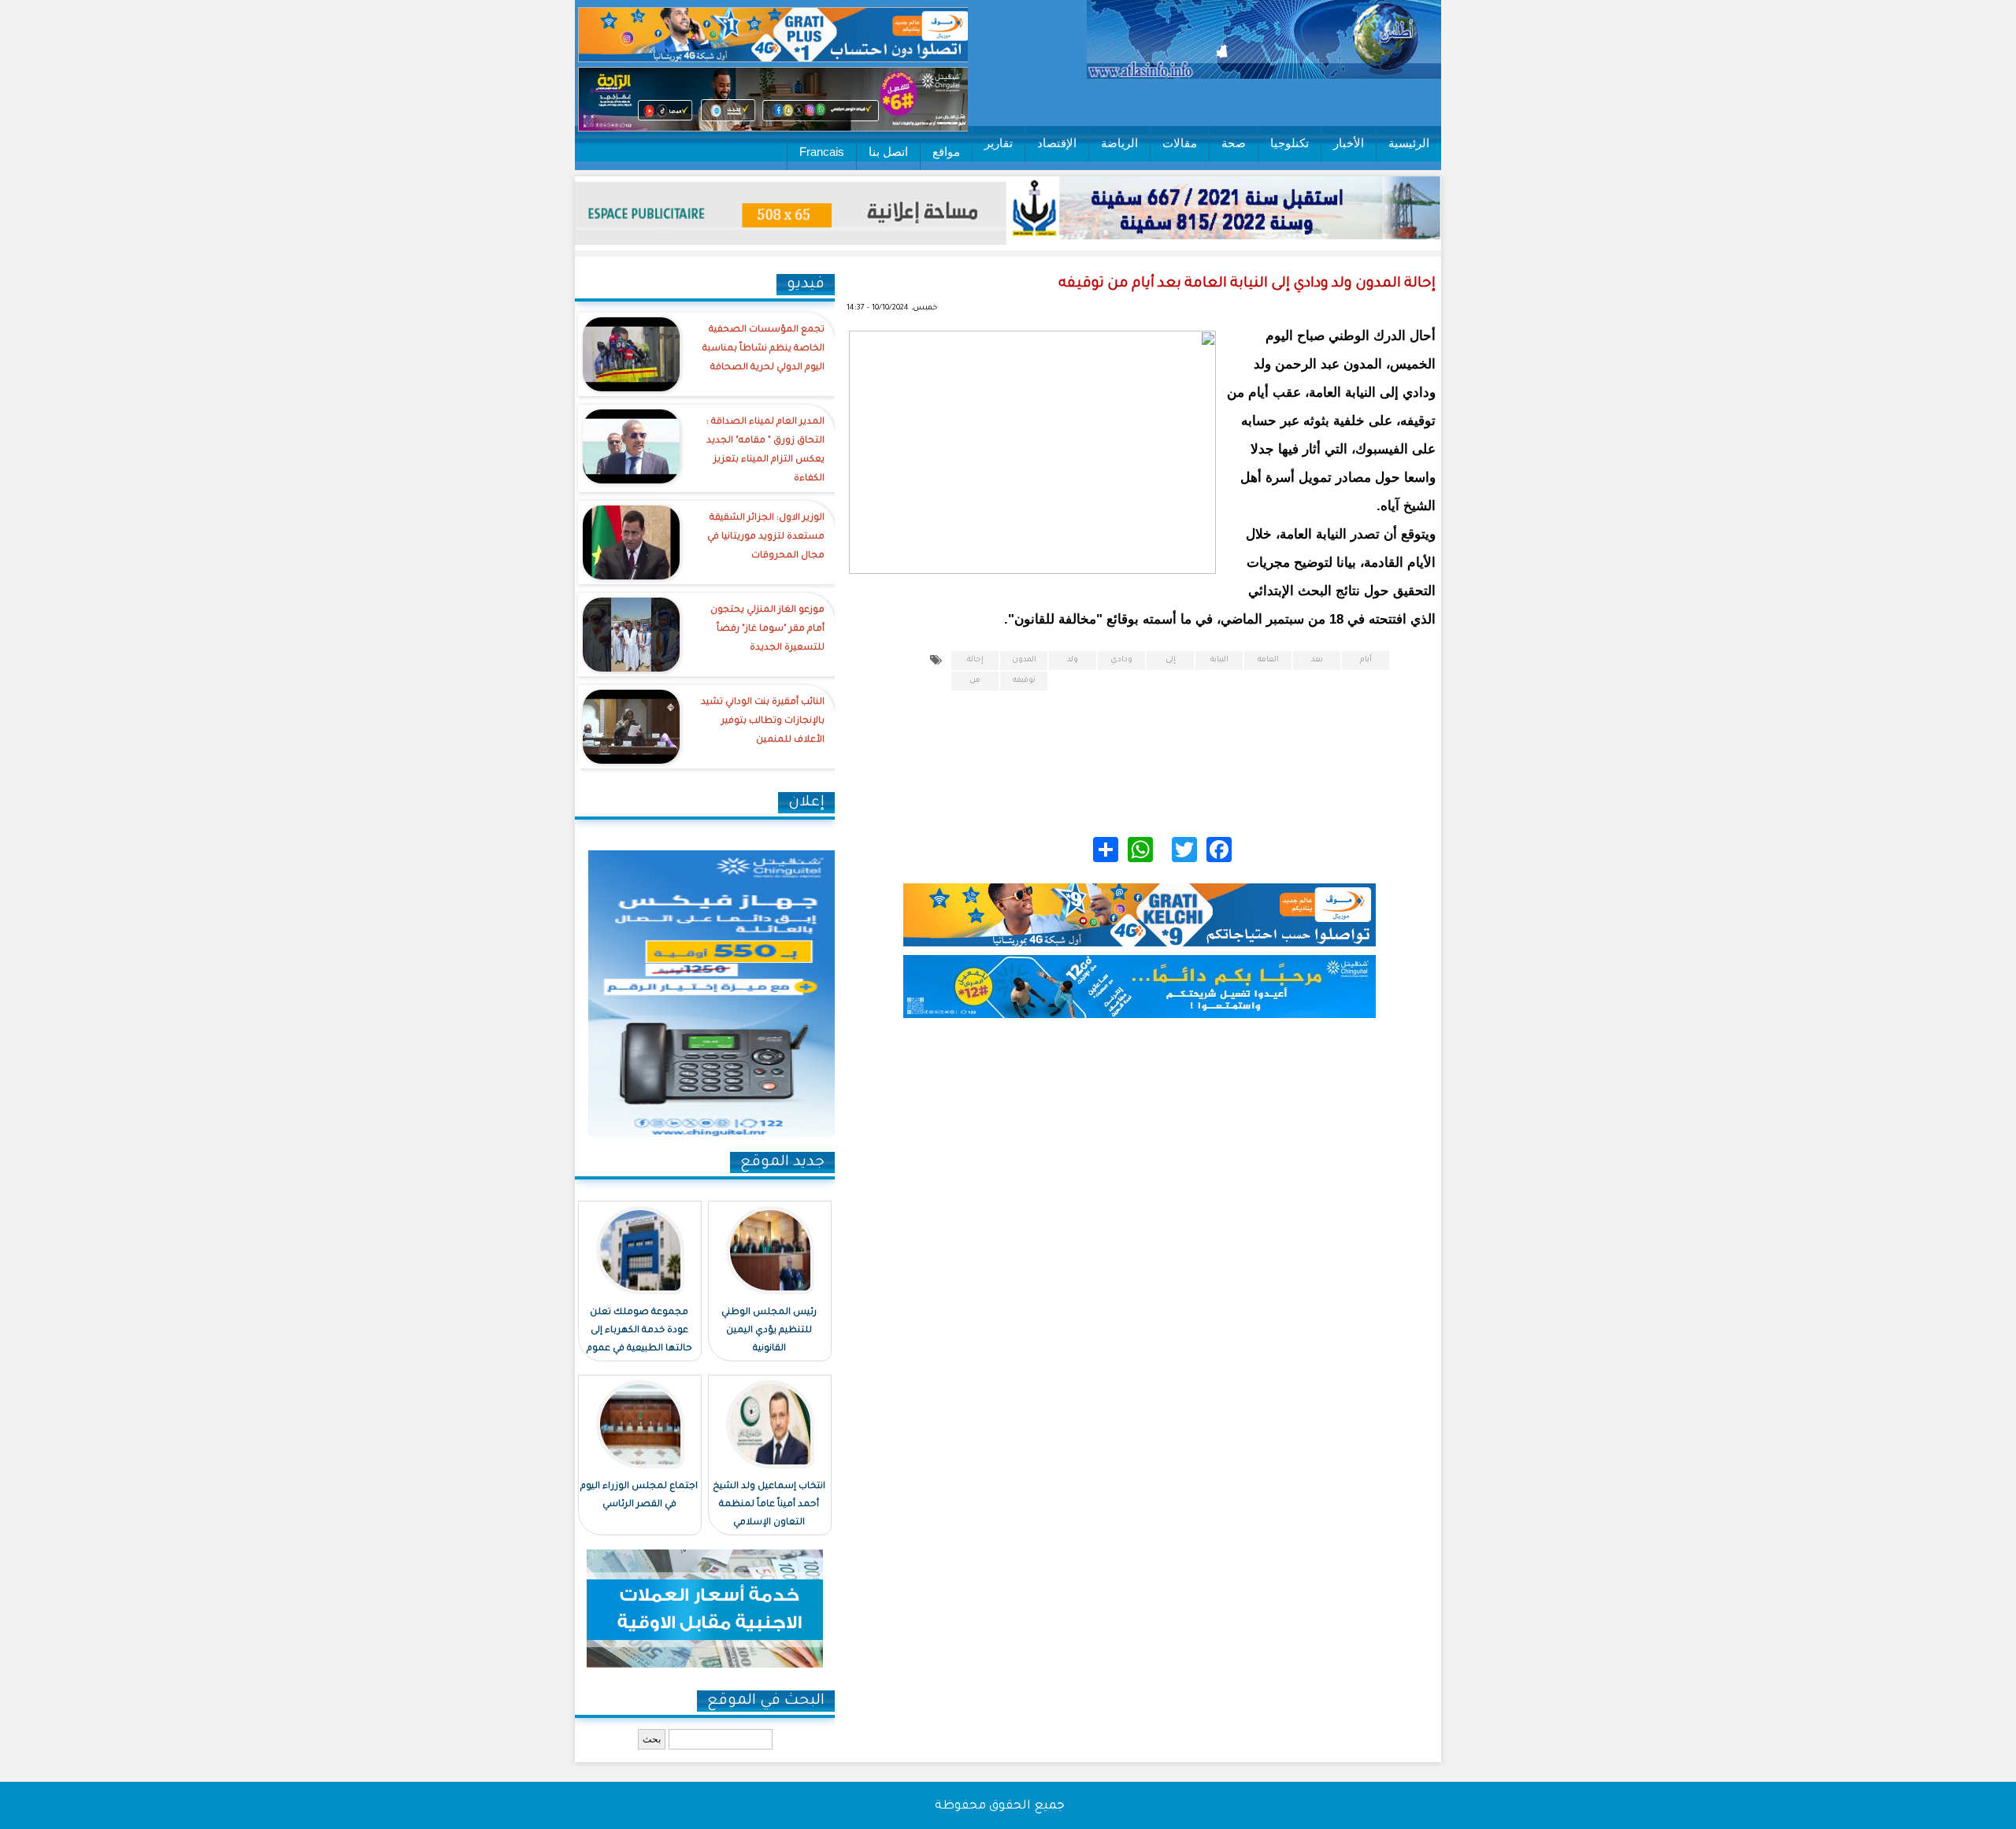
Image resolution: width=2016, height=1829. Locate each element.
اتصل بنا (888, 152)
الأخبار (1349, 143)
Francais (822, 152)
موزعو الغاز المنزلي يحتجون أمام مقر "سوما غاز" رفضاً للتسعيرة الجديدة (767, 629)
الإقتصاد (1057, 143)
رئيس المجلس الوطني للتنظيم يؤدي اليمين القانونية (769, 1331)
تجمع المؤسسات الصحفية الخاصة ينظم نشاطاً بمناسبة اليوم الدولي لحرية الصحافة (763, 349)
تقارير (999, 143)
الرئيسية (1409, 143)
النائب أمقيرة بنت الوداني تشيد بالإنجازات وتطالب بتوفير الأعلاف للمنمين (763, 722)
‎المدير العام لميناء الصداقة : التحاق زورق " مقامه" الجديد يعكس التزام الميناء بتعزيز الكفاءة (765, 451)
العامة (1268, 660)
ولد (1073, 660)
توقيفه (1024, 681)
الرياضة (1119, 143)
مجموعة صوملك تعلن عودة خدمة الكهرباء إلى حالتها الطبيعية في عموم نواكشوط (639, 1340)
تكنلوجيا (1290, 143)
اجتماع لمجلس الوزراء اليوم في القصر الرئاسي (639, 1496)
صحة (1234, 143)
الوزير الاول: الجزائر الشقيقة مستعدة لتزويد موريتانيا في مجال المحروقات (766, 537)
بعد (1317, 660)
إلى (1171, 660)
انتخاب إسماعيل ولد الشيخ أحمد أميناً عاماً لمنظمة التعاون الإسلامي (769, 1505)
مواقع (946, 152)
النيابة (1219, 660)
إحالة (975, 660)
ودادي (1121, 660)
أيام (1366, 660)
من (975, 681)
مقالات (1180, 143)
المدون (1024, 660)
